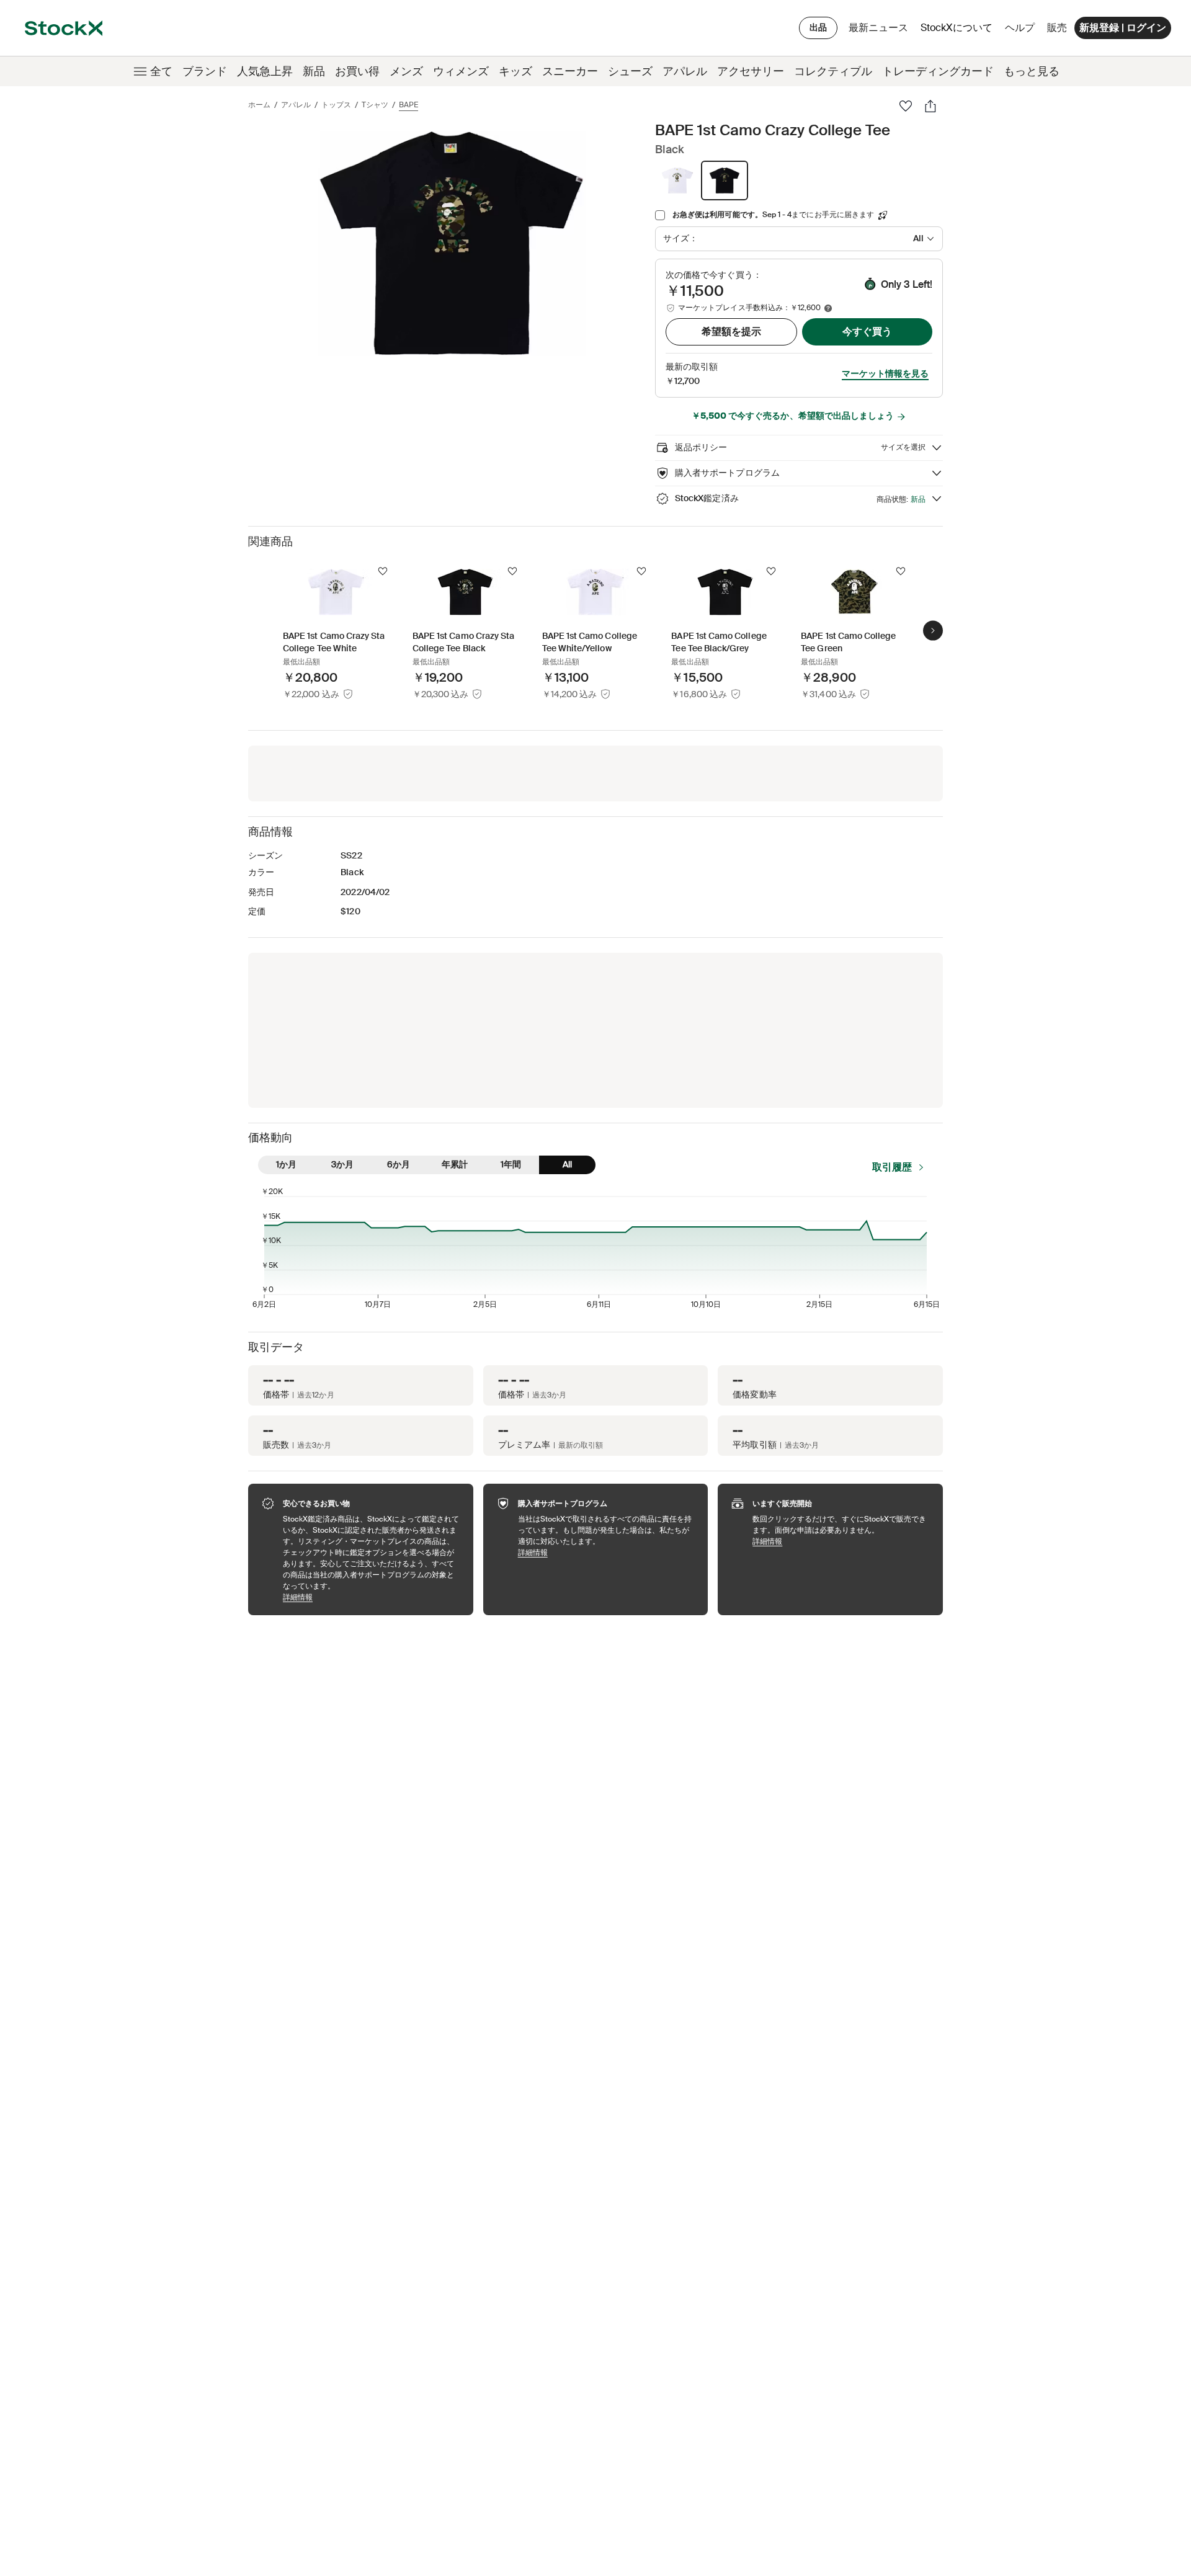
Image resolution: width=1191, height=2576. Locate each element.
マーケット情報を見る (885, 373)
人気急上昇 (265, 71)
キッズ (515, 71)
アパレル (685, 71)
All (567, 1164)
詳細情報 (372, 1597)
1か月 (286, 1164)
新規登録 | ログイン (1123, 28)
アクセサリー (751, 71)
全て (161, 71)
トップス (336, 105)
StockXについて (959, 31)
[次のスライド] (933, 630)
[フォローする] (383, 571)
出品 (818, 27)
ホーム (259, 105)
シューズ (630, 71)
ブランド (205, 71)
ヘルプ (1020, 28)
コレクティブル (833, 71)
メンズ (406, 71)
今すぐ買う (867, 332)
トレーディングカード (938, 71)
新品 (314, 71)
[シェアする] (930, 106)
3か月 (342, 1164)
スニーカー (570, 71)
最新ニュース (878, 28)
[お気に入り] (906, 106)
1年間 (511, 1164)
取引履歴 (892, 1167)
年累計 (455, 1164)
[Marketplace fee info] (828, 308)
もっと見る (1032, 71)
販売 (1057, 28)
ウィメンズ (461, 71)
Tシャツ (375, 105)
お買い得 (357, 71)
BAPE (408, 105)
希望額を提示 (731, 332)
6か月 (399, 1164)
